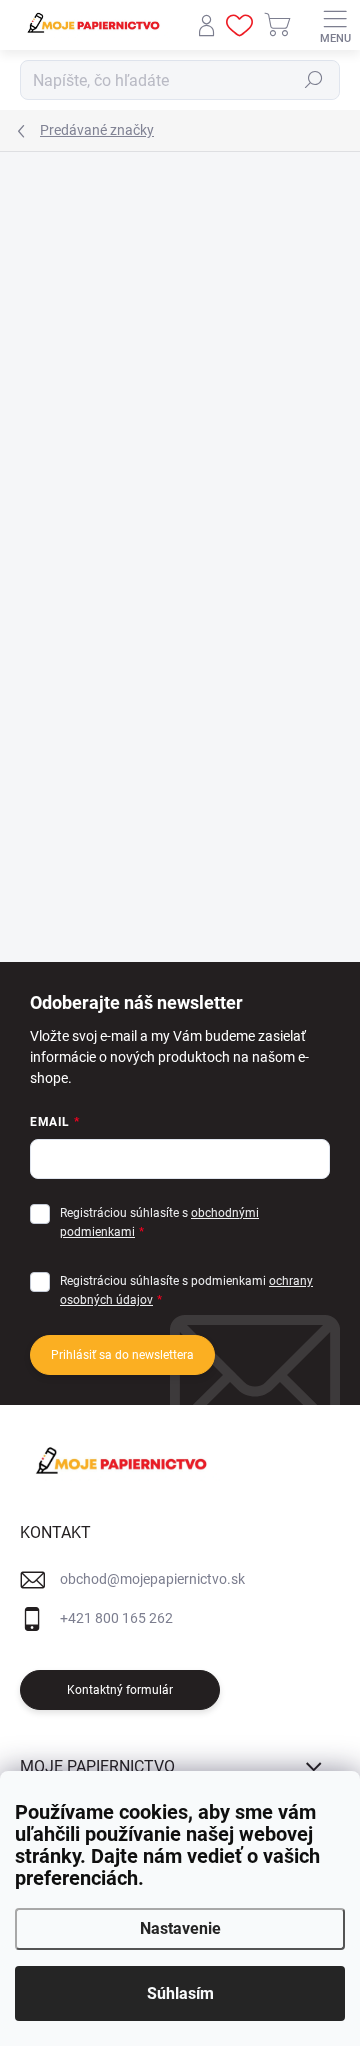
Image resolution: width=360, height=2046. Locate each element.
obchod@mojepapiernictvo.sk (152, 1579)
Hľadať (314, 80)
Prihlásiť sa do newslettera (122, 1355)
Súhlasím (180, 1993)
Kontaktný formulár (120, 1690)
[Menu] (335, 25)
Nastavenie (180, 1928)
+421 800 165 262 (116, 1618)
